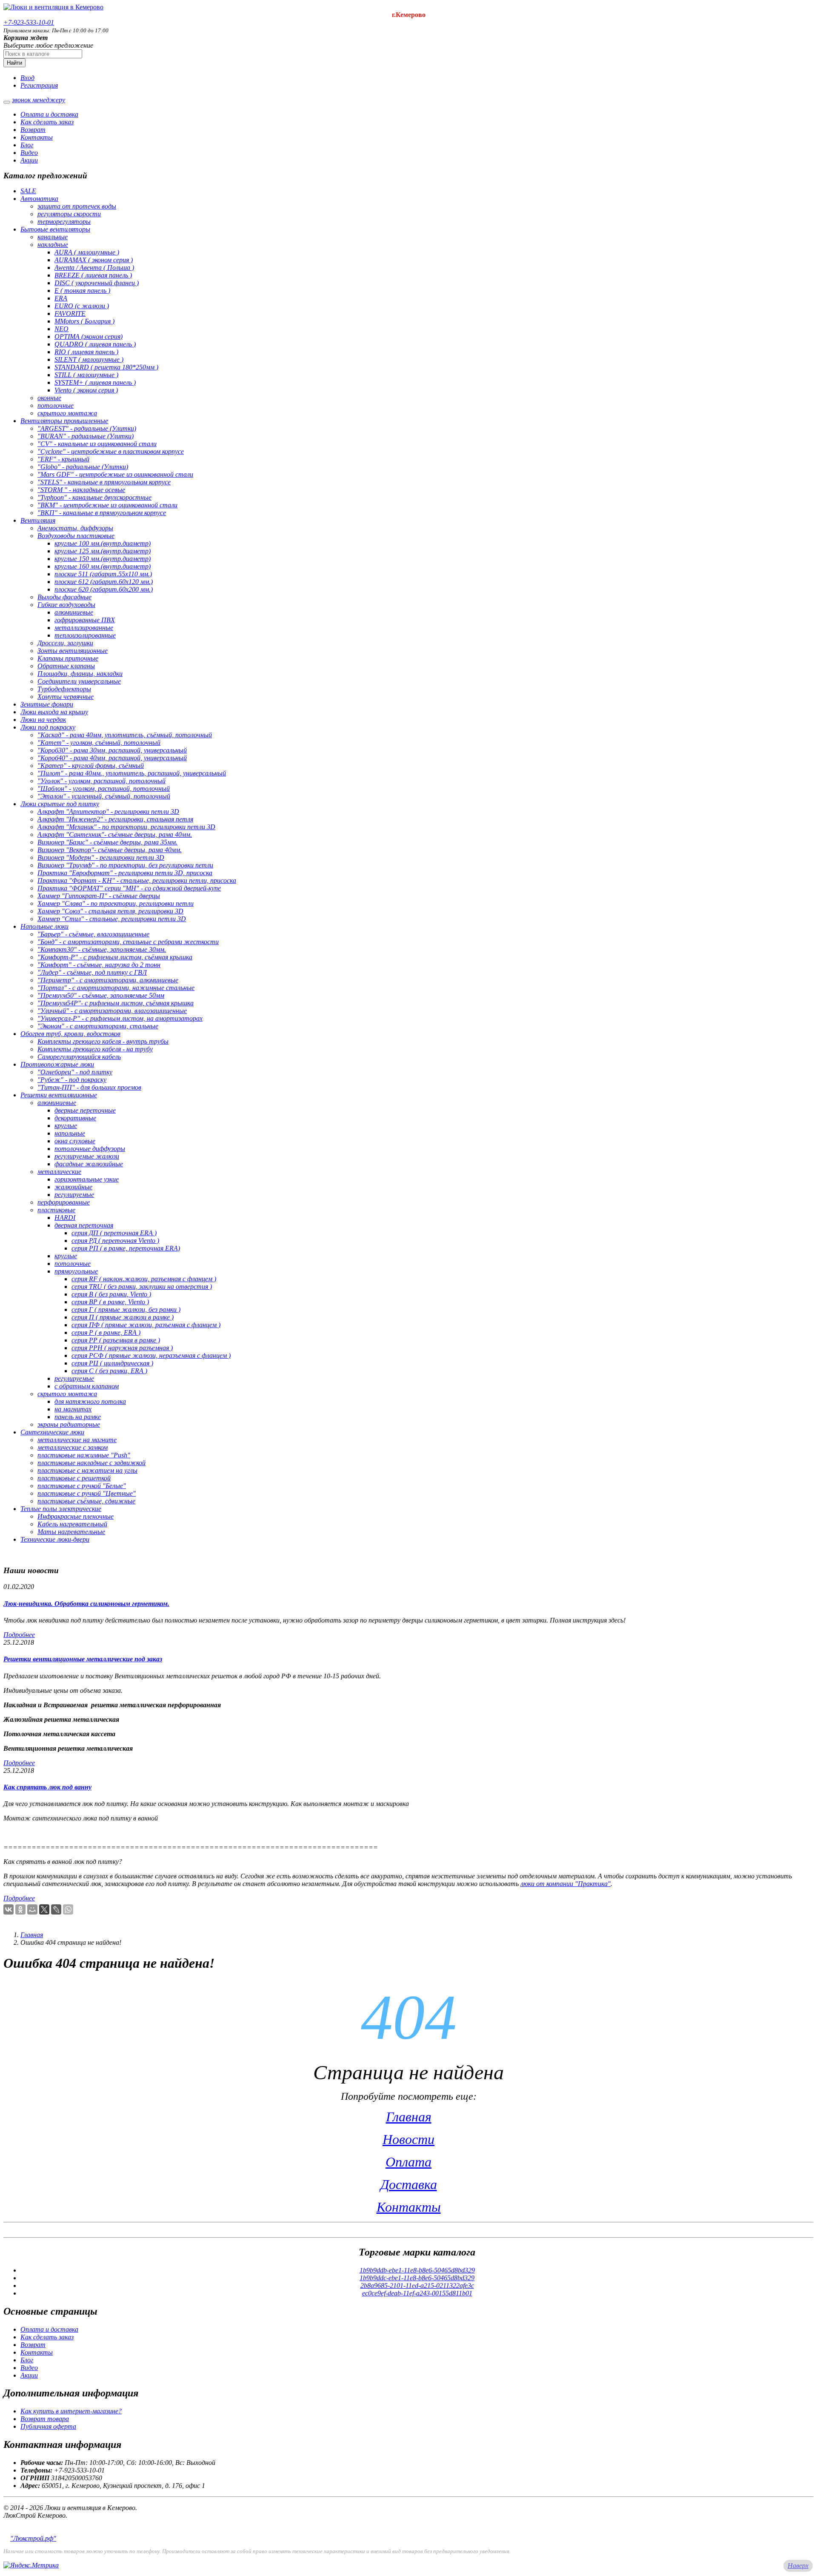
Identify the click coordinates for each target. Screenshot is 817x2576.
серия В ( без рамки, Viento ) (111, 1294)
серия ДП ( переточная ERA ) (114, 1233)
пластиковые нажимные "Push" (84, 1455)
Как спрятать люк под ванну (47, 1787)
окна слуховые (75, 1141)
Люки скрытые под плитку (60, 804)
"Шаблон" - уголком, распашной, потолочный (104, 789)
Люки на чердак (43, 720)
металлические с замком (73, 1447)
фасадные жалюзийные (89, 1164)
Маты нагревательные (71, 1532)
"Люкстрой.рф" (33, 2538)
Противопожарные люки (57, 1064)
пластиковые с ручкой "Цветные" (87, 1493)
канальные (53, 237)
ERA (61, 298)
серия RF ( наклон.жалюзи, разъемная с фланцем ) (144, 1279)
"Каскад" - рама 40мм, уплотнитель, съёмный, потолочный (125, 735)
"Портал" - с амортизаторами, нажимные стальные (116, 988)
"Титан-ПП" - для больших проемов (89, 1087)
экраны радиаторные (69, 1424)
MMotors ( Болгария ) (84, 321)
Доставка (409, 2184)
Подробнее (19, 1635)
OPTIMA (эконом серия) (89, 336)
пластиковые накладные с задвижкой (91, 1463)
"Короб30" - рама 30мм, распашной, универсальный (112, 750)
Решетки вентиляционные (59, 1095)
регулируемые (74, 1195)
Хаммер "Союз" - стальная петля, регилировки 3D (110, 911)
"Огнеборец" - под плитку (75, 1072)
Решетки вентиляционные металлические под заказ (83, 1659)
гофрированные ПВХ (85, 620)
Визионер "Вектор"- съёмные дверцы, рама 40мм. (110, 850)
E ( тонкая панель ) (82, 291)
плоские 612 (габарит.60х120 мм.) (104, 582)
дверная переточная (84, 1225)
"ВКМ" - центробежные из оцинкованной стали (107, 505)
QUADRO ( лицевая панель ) (95, 344)
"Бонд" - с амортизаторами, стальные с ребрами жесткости (128, 942)
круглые (66, 1126)
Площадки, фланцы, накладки (80, 674)
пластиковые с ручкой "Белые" (82, 1486)
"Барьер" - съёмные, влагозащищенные (93, 934)
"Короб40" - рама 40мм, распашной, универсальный (112, 758)
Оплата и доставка (49, 114)
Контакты (37, 137)
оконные (49, 398)
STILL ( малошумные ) (86, 375)
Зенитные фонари (47, 704)
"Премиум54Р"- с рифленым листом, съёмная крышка (116, 1003)
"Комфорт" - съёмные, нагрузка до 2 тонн (99, 965)
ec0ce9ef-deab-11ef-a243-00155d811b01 (417, 2293)
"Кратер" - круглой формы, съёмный (91, 766)
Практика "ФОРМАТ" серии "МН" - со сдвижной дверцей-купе (129, 888)
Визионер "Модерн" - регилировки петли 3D (101, 857)
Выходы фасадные (64, 597)
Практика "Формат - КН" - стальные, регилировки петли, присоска (137, 880)
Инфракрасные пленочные (76, 1516)
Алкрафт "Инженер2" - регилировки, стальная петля (115, 819)
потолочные (56, 405)
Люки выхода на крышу (54, 712)
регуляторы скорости (69, 214)
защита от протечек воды (77, 206)
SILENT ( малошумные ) (89, 359)
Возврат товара (45, 2419)
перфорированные (64, 1202)
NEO (61, 329)
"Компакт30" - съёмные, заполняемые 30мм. (102, 949)
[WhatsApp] (68, 1909)
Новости (408, 2139)
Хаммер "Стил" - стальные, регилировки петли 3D (112, 919)
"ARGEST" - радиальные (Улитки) (87, 428)
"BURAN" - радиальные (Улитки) (86, 436)
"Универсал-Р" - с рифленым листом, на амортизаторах (120, 1018)
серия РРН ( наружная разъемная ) (122, 1348)
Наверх (798, 2566)
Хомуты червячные (66, 697)
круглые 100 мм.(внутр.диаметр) (103, 543)
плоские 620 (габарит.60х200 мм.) (104, 589)
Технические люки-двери (55, 1539)
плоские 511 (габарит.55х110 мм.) (103, 574)
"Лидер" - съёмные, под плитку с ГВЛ (92, 972)
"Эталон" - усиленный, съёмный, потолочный (104, 796)
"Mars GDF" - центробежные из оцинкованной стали (115, 474)
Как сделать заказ (47, 122)
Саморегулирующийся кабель (79, 1057)
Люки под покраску (48, 727)
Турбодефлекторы (64, 689)
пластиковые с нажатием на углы (87, 1470)
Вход (27, 78)
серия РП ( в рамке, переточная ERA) (126, 1248)
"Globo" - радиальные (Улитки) (83, 467)
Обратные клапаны (66, 666)
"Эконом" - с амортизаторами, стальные (98, 1026)
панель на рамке (78, 1417)
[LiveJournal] (56, 1909)
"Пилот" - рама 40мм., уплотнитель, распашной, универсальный (132, 773)
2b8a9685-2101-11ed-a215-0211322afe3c (417, 2285)
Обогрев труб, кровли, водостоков (70, 1034)
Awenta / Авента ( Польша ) (94, 268)
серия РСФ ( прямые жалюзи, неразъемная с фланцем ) (151, 1355)
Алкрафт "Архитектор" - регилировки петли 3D (108, 811)
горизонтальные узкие (87, 1179)
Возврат (33, 130)
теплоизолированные (85, 635)
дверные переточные (85, 1110)
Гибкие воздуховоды (66, 605)
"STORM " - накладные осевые (81, 490)
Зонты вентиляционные (73, 651)
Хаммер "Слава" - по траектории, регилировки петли (116, 903)
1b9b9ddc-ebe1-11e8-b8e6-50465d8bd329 (417, 2278)
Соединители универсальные (79, 681)
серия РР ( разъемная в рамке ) (116, 1340)
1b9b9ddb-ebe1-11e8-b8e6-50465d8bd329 (417, 2270)
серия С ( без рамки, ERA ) (109, 1371)
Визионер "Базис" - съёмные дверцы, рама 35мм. (107, 842)
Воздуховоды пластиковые (76, 536)
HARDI (65, 1218)
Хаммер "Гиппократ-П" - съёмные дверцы (99, 896)
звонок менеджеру (39, 100)
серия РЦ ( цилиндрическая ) (112, 1363)
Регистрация (39, 85)
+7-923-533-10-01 (29, 22)
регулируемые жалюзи (87, 1156)
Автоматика (39, 199)
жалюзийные (73, 1187)
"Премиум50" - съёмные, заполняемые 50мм (101, 995)
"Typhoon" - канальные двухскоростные (94, 497)
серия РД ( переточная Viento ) (115, 1241)
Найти (14, 63)
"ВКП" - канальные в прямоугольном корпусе (102, 513)
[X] (44, 1909)
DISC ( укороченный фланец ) (97, 283)
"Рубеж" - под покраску (72, 1080)
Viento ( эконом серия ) (86, 390)
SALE (28, 191)
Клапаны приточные (68, 658)
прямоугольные (76, 1271)
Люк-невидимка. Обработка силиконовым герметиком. (86, 1604)
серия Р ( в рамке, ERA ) (106, 1332)
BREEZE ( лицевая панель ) (93, 275)
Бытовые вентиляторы (55, 229)
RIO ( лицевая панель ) (86, 352)
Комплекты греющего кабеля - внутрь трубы (103, 1041)
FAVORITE (70, 313)
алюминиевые (74, 612)
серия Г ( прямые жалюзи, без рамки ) (126, 1309)
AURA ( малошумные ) (87, 252)
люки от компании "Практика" (566, 1884)
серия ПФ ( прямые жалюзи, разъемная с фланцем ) (146, 1325)
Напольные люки (44, 926)
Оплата (408, 2162)
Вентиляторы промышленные (64, 421)
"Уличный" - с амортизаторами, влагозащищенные (112, 1011)
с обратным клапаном (87, 1386)
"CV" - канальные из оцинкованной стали (97, 444)
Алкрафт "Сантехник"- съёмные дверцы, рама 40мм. (115, 834)
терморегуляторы (64, 222)
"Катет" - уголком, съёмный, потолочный (99, 743)
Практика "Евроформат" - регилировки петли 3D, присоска (125, 873)
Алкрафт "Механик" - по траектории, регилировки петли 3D (126, 827)
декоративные (75, 1118)
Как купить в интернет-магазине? (71, 2411)
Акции (29, 160)
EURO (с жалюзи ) (82, 306)
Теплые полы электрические (61, 1509)
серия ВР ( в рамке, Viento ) (110, 1302)
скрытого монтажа (67, 413)
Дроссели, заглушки (65, 643)
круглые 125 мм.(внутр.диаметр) (103, 551)
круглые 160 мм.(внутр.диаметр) (103, 566)
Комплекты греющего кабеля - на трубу (95, 1049)
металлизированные (84, 628)
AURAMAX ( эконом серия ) (94, 260)
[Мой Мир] (32, 1909)
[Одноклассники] (20, 1909)
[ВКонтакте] (9, 1909)
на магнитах (73, 1409)
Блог (27, 145)
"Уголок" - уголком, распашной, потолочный (101, 781)
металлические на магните (77, 1440)
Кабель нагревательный (72, 1524)
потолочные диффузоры (90, 1149)
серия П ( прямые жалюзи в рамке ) (123, 1317)
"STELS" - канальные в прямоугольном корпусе (104, 482)
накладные (53, 245)
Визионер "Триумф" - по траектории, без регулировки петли (125, 865)
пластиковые (56, 1210)
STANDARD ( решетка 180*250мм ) (106, 367)
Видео (29, 153)
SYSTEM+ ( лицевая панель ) (95, 382)
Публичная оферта (48, 2426)
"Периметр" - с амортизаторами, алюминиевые (108, 980)
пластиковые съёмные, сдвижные (86, 1501)
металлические (59, 1172)
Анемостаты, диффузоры (75, 528)
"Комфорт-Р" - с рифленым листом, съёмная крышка (115, 957)
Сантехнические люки (52, 1432)
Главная (32, 1935)
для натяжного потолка (90, 1401)
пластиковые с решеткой (74, 1478)
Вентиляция (38, 520)
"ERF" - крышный (63, 459)
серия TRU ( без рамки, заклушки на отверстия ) (142, 1287)
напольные (70, 1133)
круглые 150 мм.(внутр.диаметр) (103, 559)
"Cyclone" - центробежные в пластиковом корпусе (111, 451)
